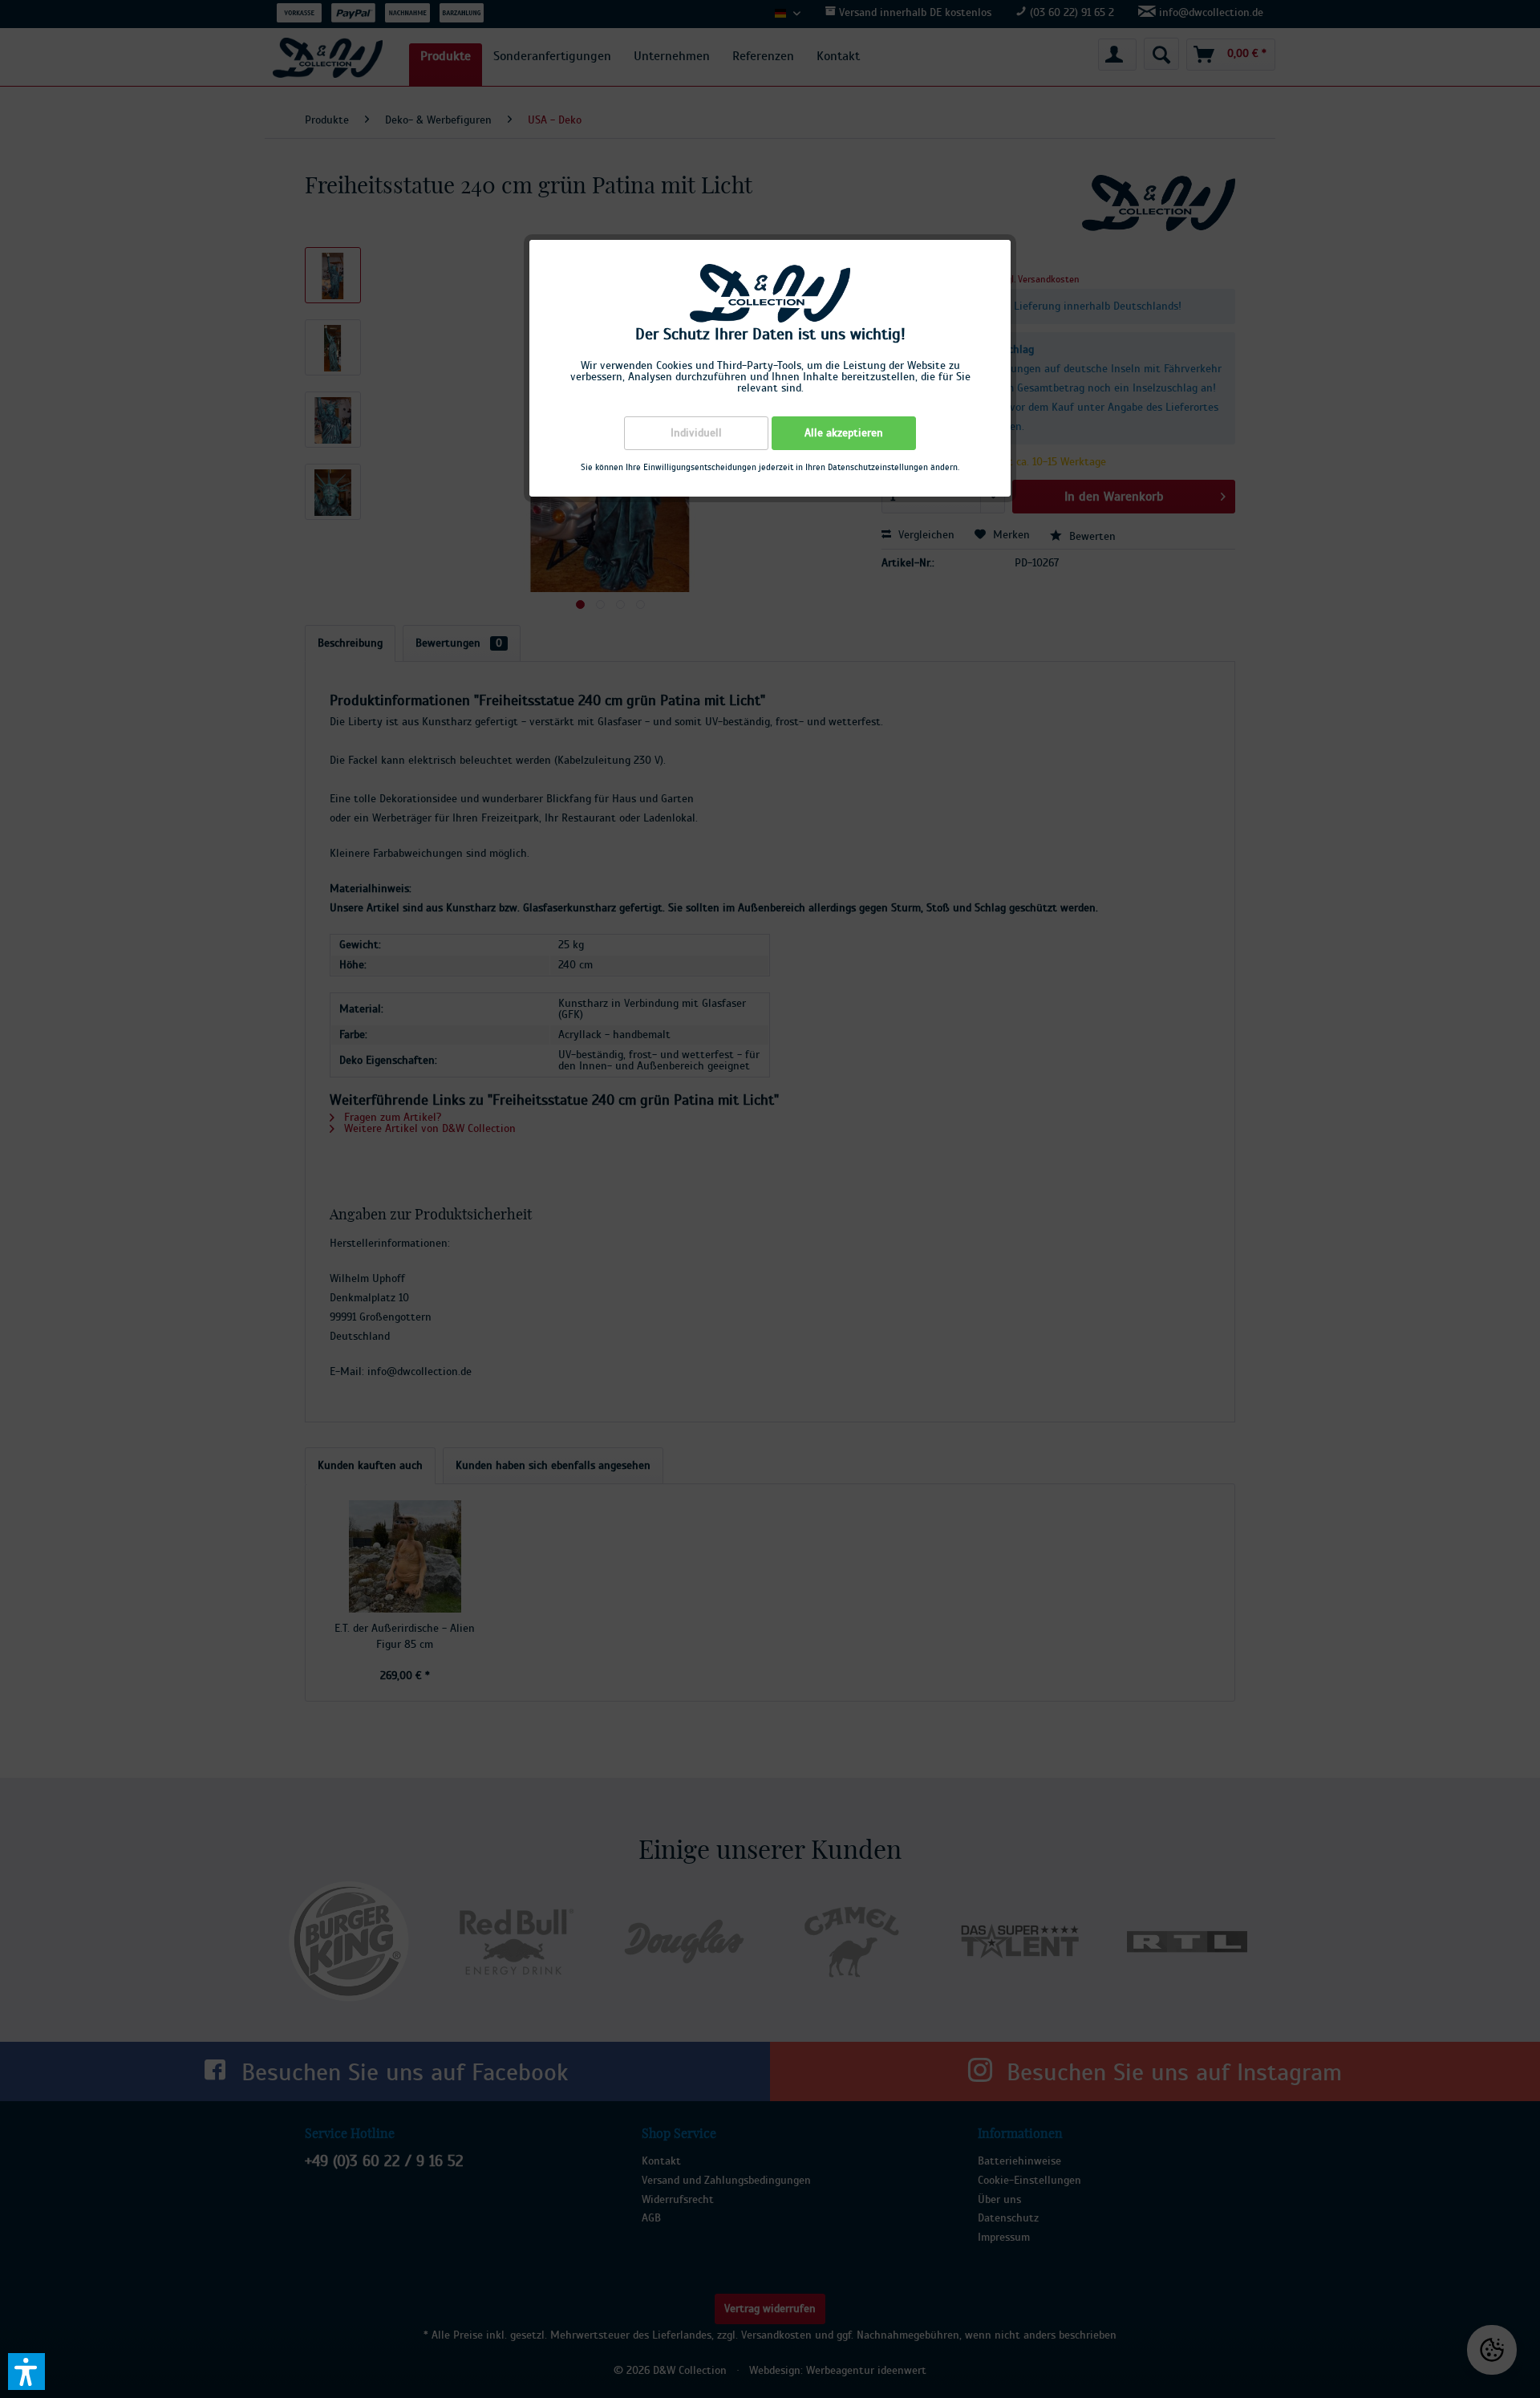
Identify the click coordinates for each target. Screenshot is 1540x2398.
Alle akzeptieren (844, 433)
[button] (26, 2372)
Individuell (696, 433)
